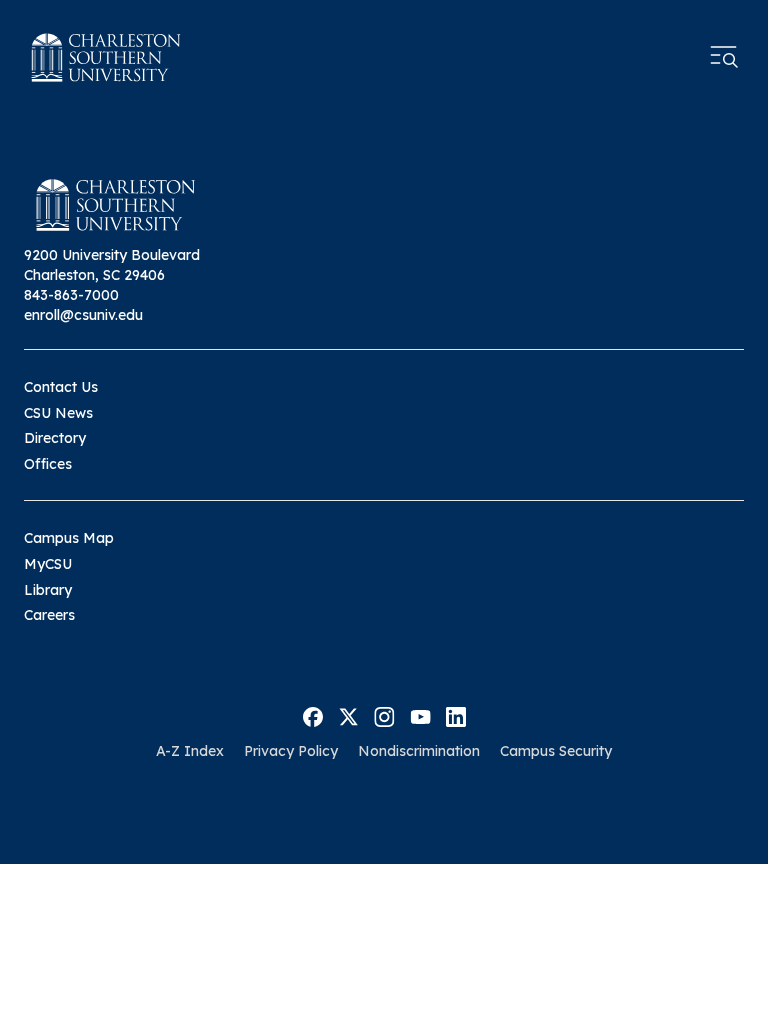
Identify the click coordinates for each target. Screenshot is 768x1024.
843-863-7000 (71, 295)
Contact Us (61, 387)
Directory (55, 438)
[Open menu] (724, 57)
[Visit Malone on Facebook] (313, 715)
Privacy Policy (291, 751)
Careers (49, 615)
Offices (48, 464)
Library (48, 590)
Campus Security (556, 751)
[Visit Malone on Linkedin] (456, 715)
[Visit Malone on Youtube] (420, 715)
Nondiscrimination (419, 751)
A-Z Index (190, 751)
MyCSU (48, 564)
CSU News (58, 413)
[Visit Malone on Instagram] (384, 715)
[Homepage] (106, 57)
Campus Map (69, 538)
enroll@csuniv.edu (83, 315)
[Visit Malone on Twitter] (348, 715)
